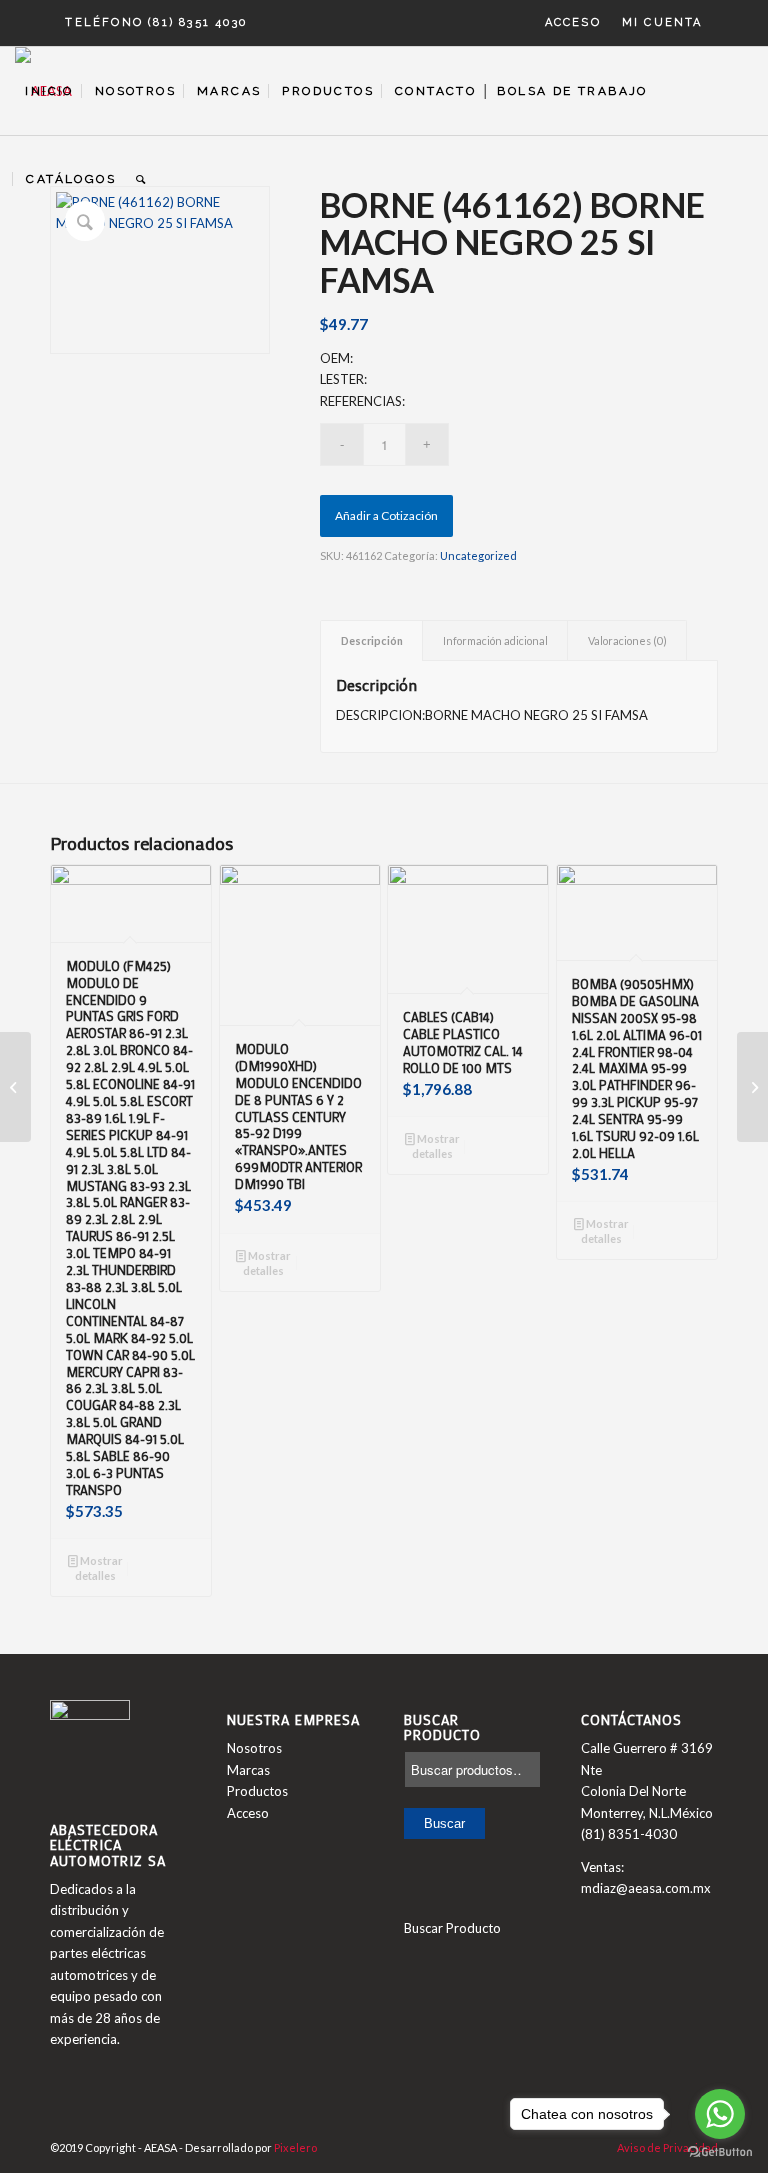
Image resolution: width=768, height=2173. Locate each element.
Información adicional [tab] (495, 640)
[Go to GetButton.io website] (720, 2152)
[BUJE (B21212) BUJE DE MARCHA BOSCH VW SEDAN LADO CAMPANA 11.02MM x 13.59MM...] (752, 1087)
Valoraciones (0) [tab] (627, 640)
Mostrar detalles (99, 1568)
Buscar (444, 1823)
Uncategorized (478, 555)
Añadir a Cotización (386, 515)
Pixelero (295, 2147)
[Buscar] (141, 179)
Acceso (573, 22)
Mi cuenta (662, 22)
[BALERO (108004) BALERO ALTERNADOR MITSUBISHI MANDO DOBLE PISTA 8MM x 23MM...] (15, 1087)
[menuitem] (573, 23)
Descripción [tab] (372, 640)
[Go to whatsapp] (720, 2114)
